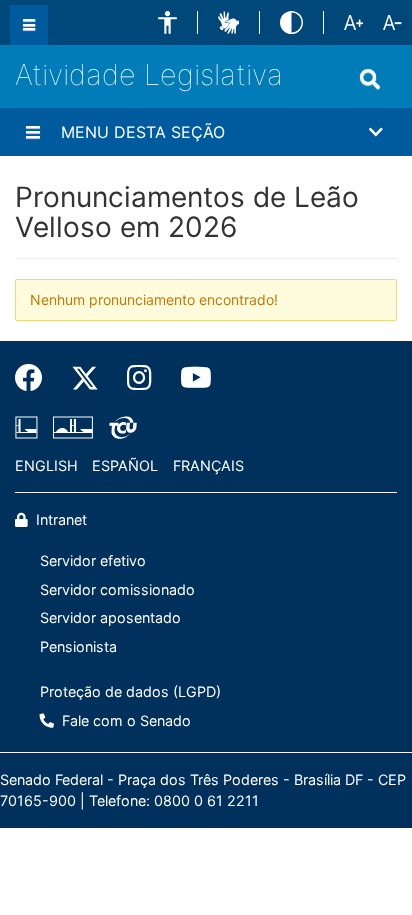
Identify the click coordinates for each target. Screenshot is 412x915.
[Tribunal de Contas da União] (119, 427)
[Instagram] (139, 378)
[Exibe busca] (370, 79)
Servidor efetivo (93, 560)
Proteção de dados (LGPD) (130, 691)
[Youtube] (189, 378)
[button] (167, 22)
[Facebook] (36, 378)
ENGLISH (46, 465)
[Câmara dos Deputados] (30, 427)
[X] (85, 378)
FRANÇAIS (208, 465)
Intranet (59, 519)
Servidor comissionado (117, 589)
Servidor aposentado (110, 617)
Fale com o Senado (124, 720)
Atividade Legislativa (149, 74)
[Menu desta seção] (33, 132)
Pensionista (78, 646)
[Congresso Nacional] (73, 427)
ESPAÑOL (125, 465)
